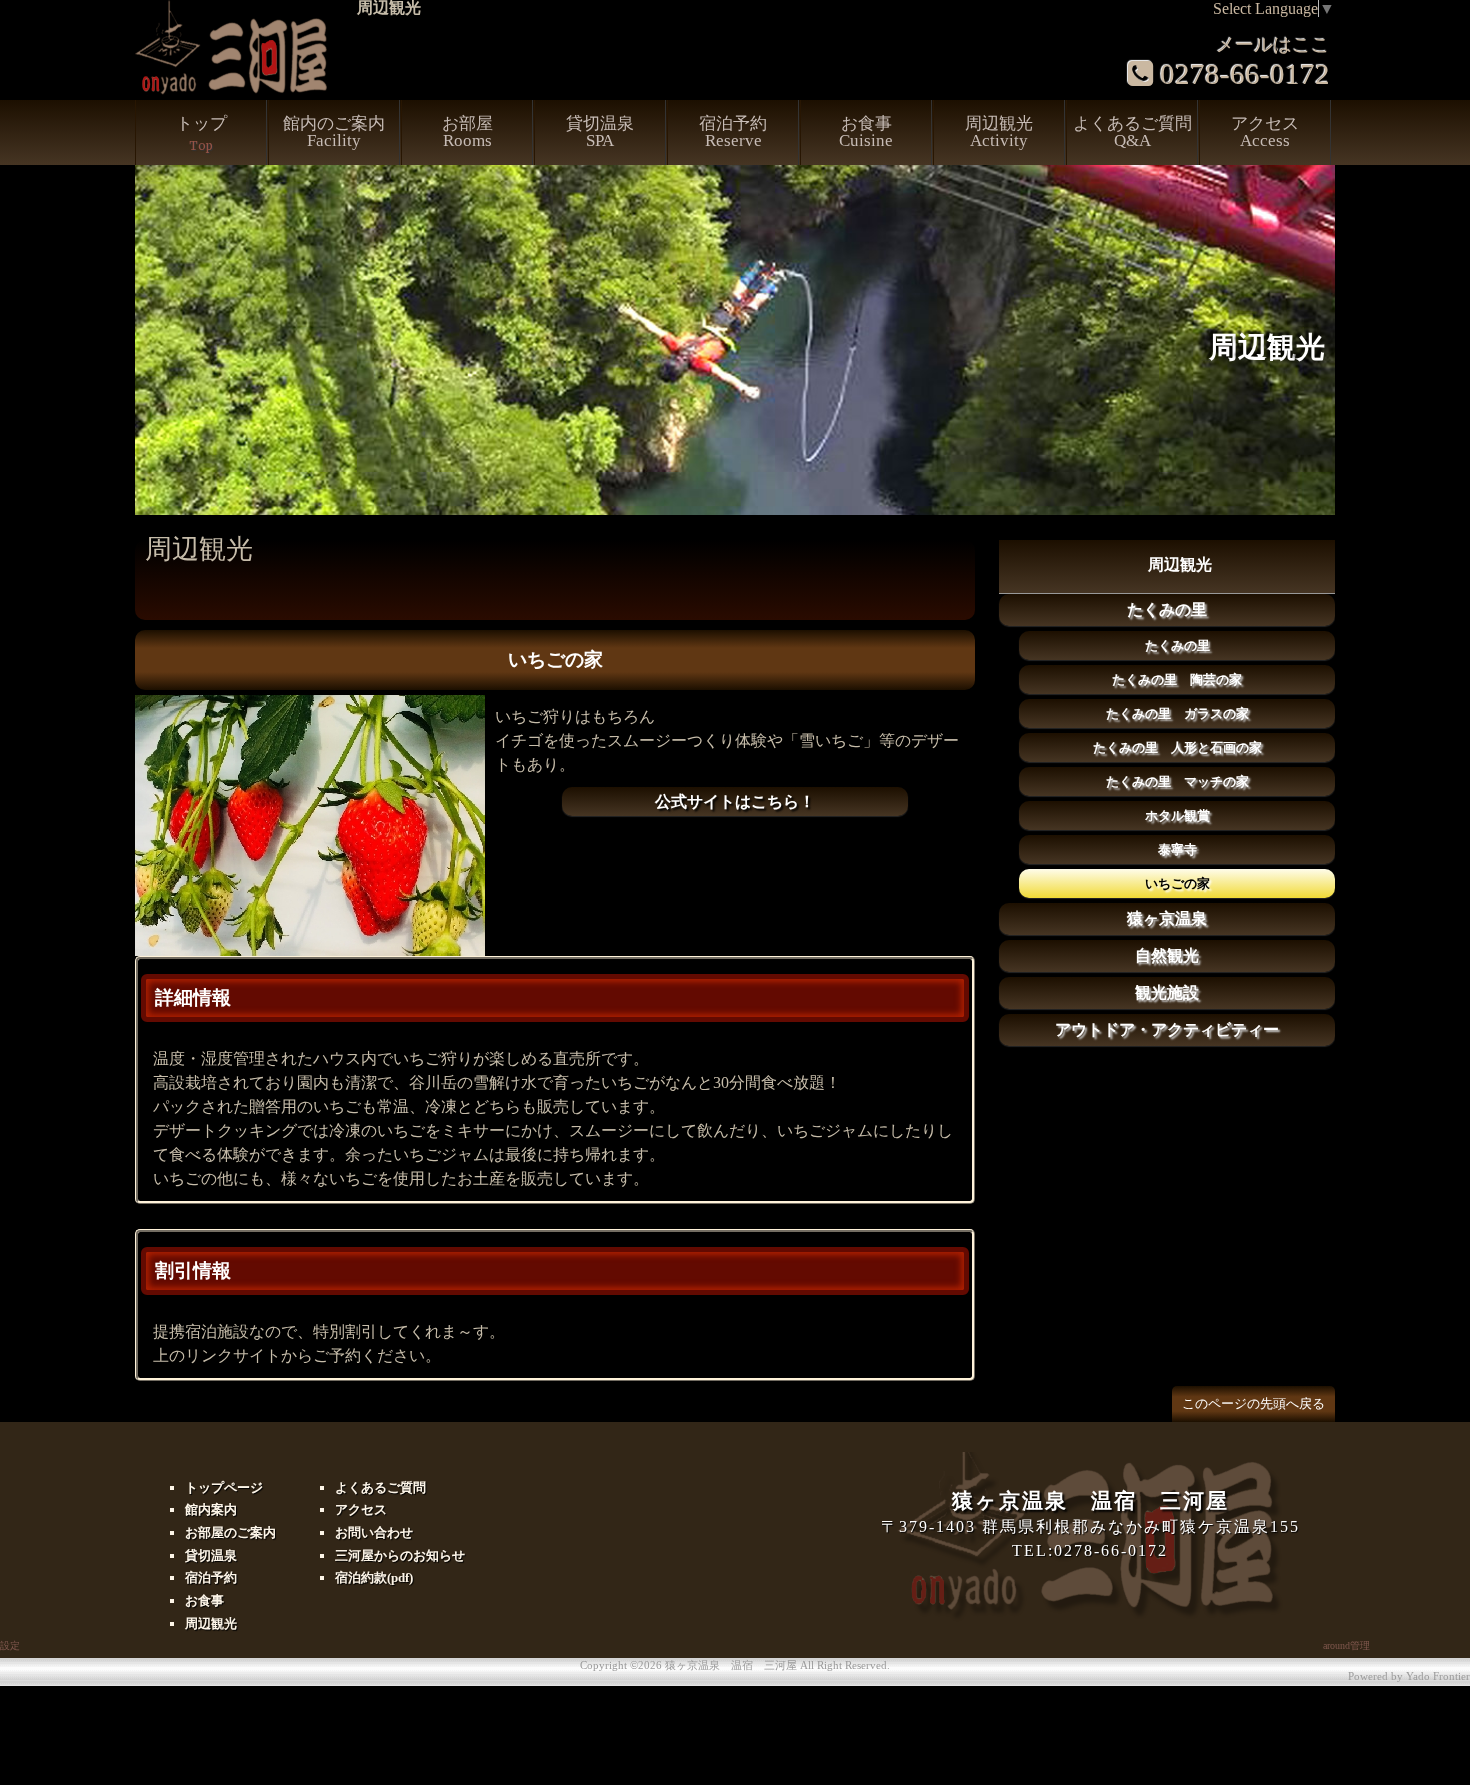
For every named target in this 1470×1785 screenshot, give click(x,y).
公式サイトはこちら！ (735, 801)
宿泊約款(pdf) (374, 1577)
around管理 (1346, 1645)
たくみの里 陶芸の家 (1177, 679)
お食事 (866, 132)
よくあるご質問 (1132, 132)
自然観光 (1167, 955)
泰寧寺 (1177, 849)
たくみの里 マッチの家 (1177, 781)
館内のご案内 (334, 132)
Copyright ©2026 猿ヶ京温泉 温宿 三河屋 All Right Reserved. (735, 1665)
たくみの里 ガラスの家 (1177, 713)
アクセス (1265, 132)
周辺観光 (999, 132)
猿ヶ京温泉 (1167, 918)
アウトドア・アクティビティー (1167, 1029)
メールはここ (1273, 45)
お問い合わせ (374, 1532)
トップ (201, 133)
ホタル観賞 (1177, 815)
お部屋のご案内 (230, 1532)
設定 (10, 1645)
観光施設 (1167, 992)
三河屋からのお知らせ (400, 1555)
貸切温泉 (600, 132)
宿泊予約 (733, 132)
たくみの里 (1167, 609)
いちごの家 (1177, 883)
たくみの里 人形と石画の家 (1177, 747)
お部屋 (467, 132)
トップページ (224, 1487)
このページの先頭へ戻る (1253, 1403)
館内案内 (211, 1509)
